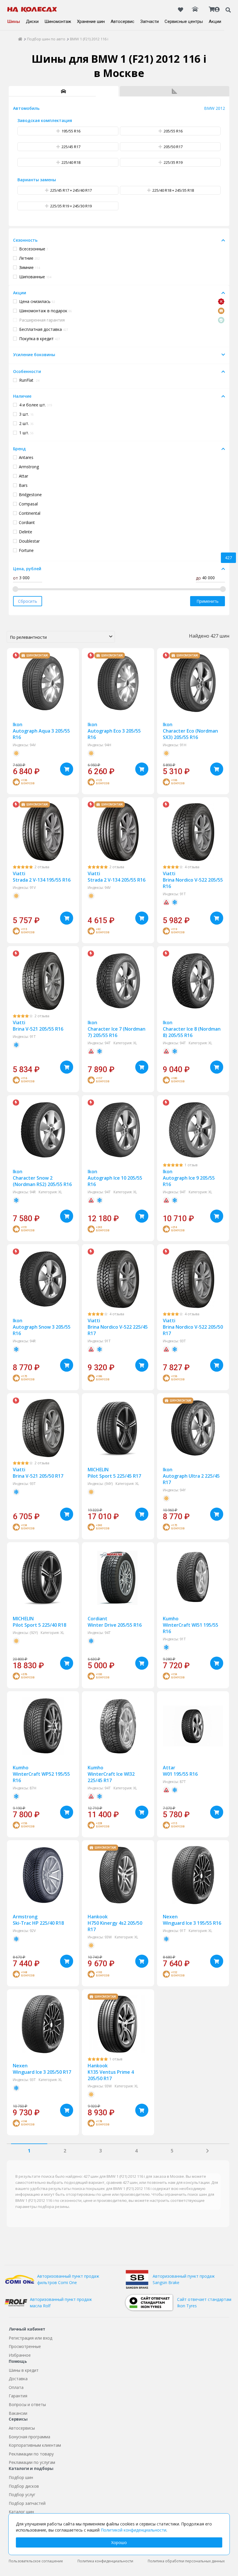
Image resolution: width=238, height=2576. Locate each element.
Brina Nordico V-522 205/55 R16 (193, 880)
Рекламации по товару (31, 2454)
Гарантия (18, 2396)
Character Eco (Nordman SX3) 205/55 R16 (190, 731)
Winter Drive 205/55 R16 (115, 1622)
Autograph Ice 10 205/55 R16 (115, 1178)
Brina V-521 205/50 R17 (38, 1473)
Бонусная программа (29, 2437)
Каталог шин (21, 2512)
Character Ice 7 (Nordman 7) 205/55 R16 (117, 1029)
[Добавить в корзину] (67, 769)
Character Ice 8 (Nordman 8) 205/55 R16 (192, 1029)
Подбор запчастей (27, 2503)
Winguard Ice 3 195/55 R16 (192, 1920)
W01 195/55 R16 (180, 1771)
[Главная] (20, 39)
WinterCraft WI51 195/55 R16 (191, 1625)
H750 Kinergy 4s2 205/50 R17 (115, 1923)
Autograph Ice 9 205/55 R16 (189, 1178)
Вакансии (18, 2413)
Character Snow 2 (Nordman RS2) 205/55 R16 (42, 1178)
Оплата (16, 2387)
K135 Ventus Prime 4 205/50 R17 (111, 2072)
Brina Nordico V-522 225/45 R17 (118, 1327)
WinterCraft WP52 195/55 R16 (41, 1774)
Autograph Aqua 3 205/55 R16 (41, 731)
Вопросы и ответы (27, 2404)
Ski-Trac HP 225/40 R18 (38, 1920)
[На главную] (32, 10)
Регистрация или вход (30, 2338)
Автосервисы (22, 2428)
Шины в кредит (24, 2370)
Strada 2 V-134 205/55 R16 (117, 877)
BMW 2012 (214, 108)
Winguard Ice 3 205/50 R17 (42, 2069)
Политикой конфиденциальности (134, 2530)
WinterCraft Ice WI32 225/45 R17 (111, 1774)
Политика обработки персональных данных (186, 2561)
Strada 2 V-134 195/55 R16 (42, 877)
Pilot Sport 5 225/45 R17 (114, 1473)
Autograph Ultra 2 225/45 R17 (191, 1476)
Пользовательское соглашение (36, 2561)
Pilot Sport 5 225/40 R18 (39, 1622)
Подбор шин (21, 2477)
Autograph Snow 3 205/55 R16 (42, 1327)
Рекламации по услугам (32, 2462)
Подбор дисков (24, 2486)
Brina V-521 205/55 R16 (38, 1026)
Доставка (18, 2379)
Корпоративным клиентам (35, 2445)
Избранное (20, 2355)
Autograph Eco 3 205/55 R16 (114, 731)
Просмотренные (25, 2346)
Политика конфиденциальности (105, 2561)
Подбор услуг (22, 2495)
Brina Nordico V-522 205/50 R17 (193, 1327)
